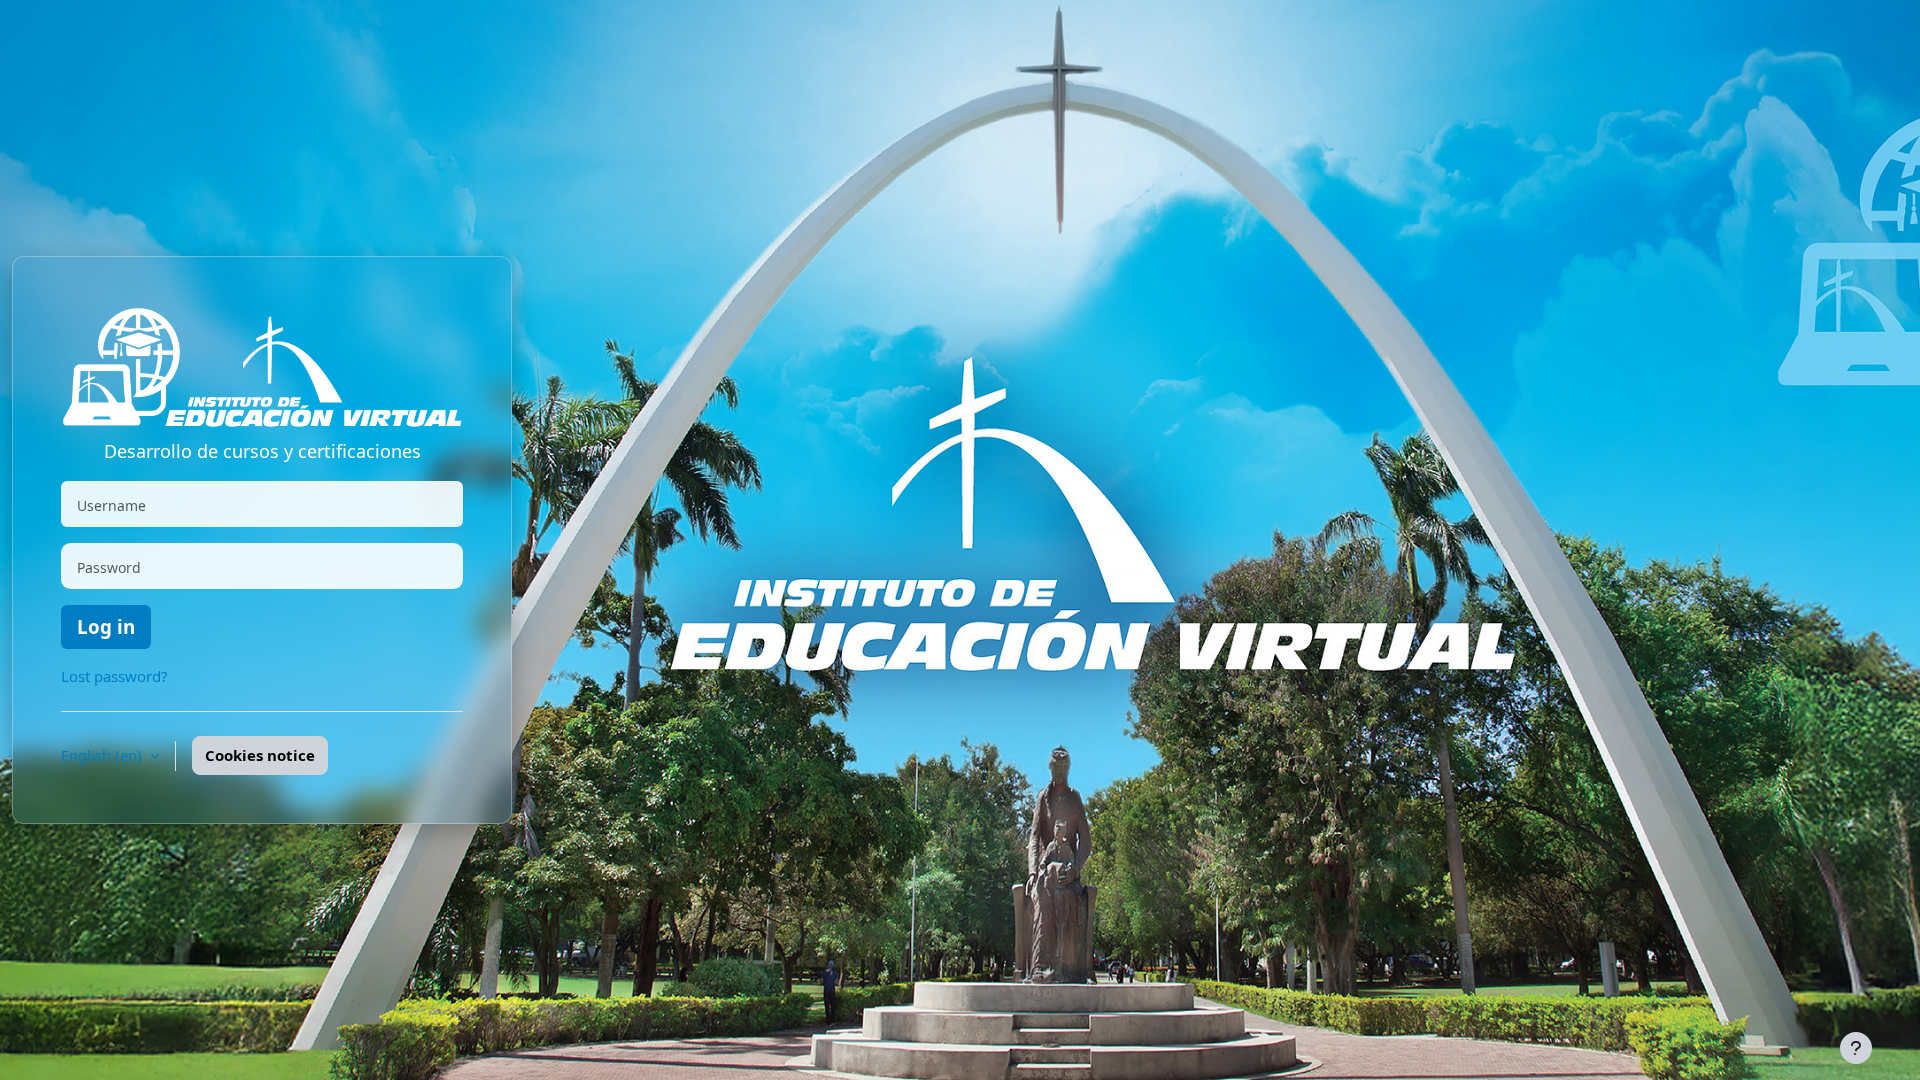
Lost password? (114, 676)
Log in (106, 626)
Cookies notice (260, 755)
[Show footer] (1856, 1048)
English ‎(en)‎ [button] (103, 755)
